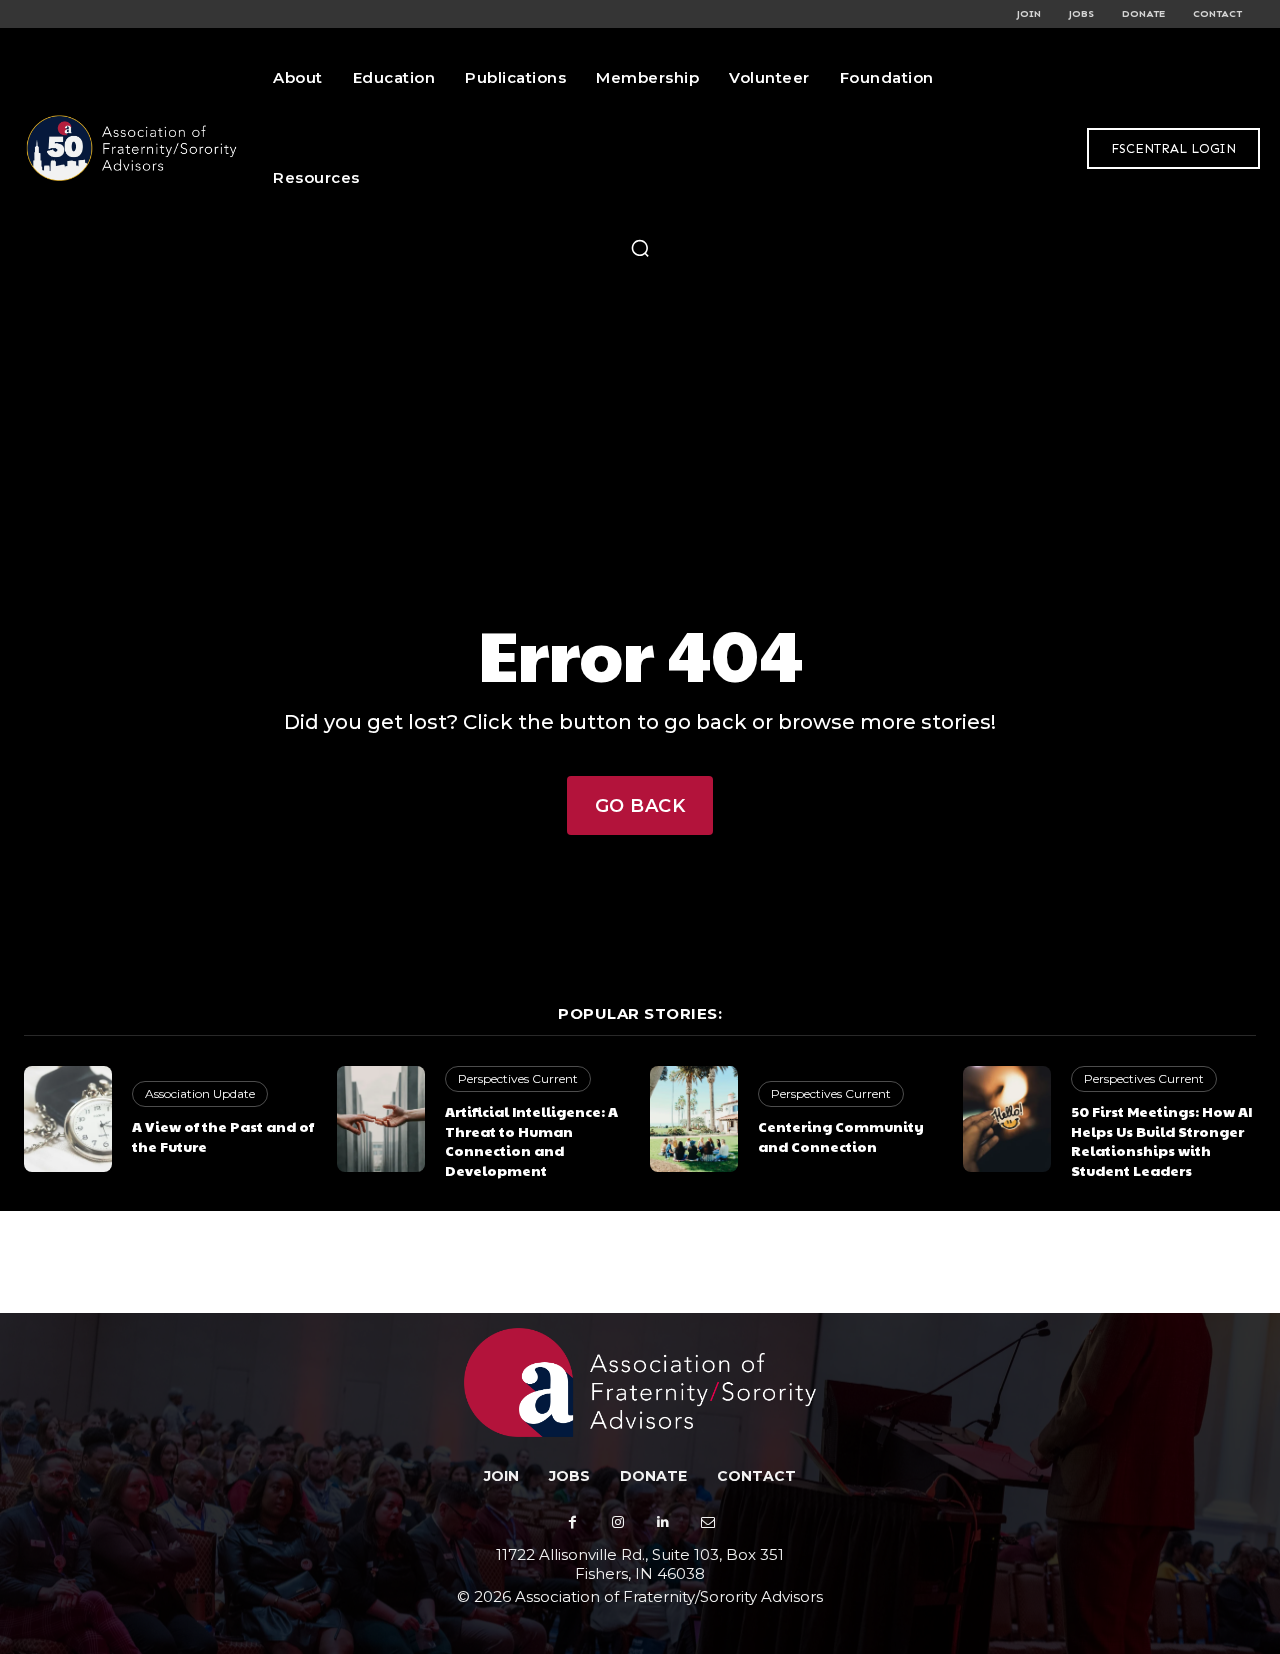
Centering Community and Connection (841, 1136)
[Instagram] (617, 1522)
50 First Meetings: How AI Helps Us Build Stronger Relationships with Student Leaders (1161, 1140)
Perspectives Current (518, 1078)
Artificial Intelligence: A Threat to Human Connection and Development (531, 1140)
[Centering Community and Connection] (694, 1118)
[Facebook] (572, 1522)
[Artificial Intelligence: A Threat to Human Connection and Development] (381, 1118)
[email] (707, 1522)
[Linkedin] (662, 1522)
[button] (640, 248)
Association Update (200, 1093)
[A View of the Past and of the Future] (68, 1118)
